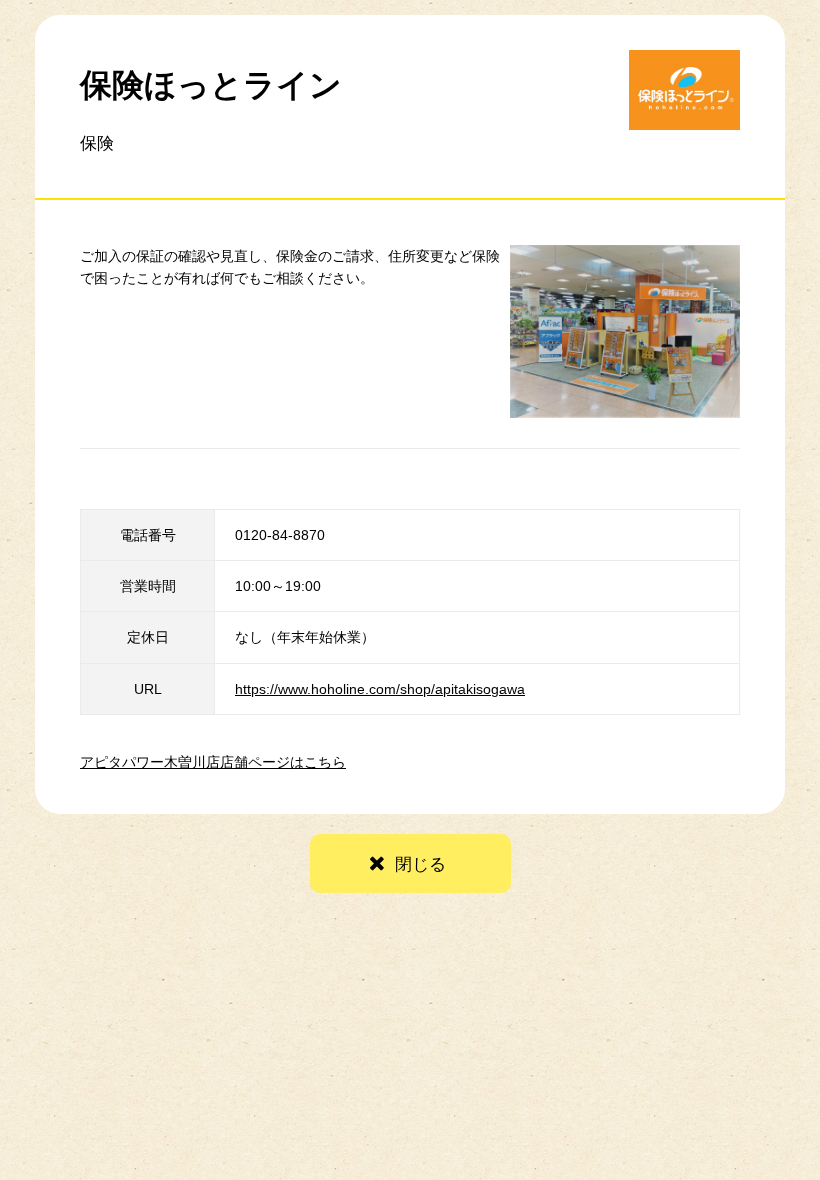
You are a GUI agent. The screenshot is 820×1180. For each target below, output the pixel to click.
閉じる (420, 864)
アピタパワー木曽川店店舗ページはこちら (213, 762)
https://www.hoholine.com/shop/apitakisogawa (380, 689)
